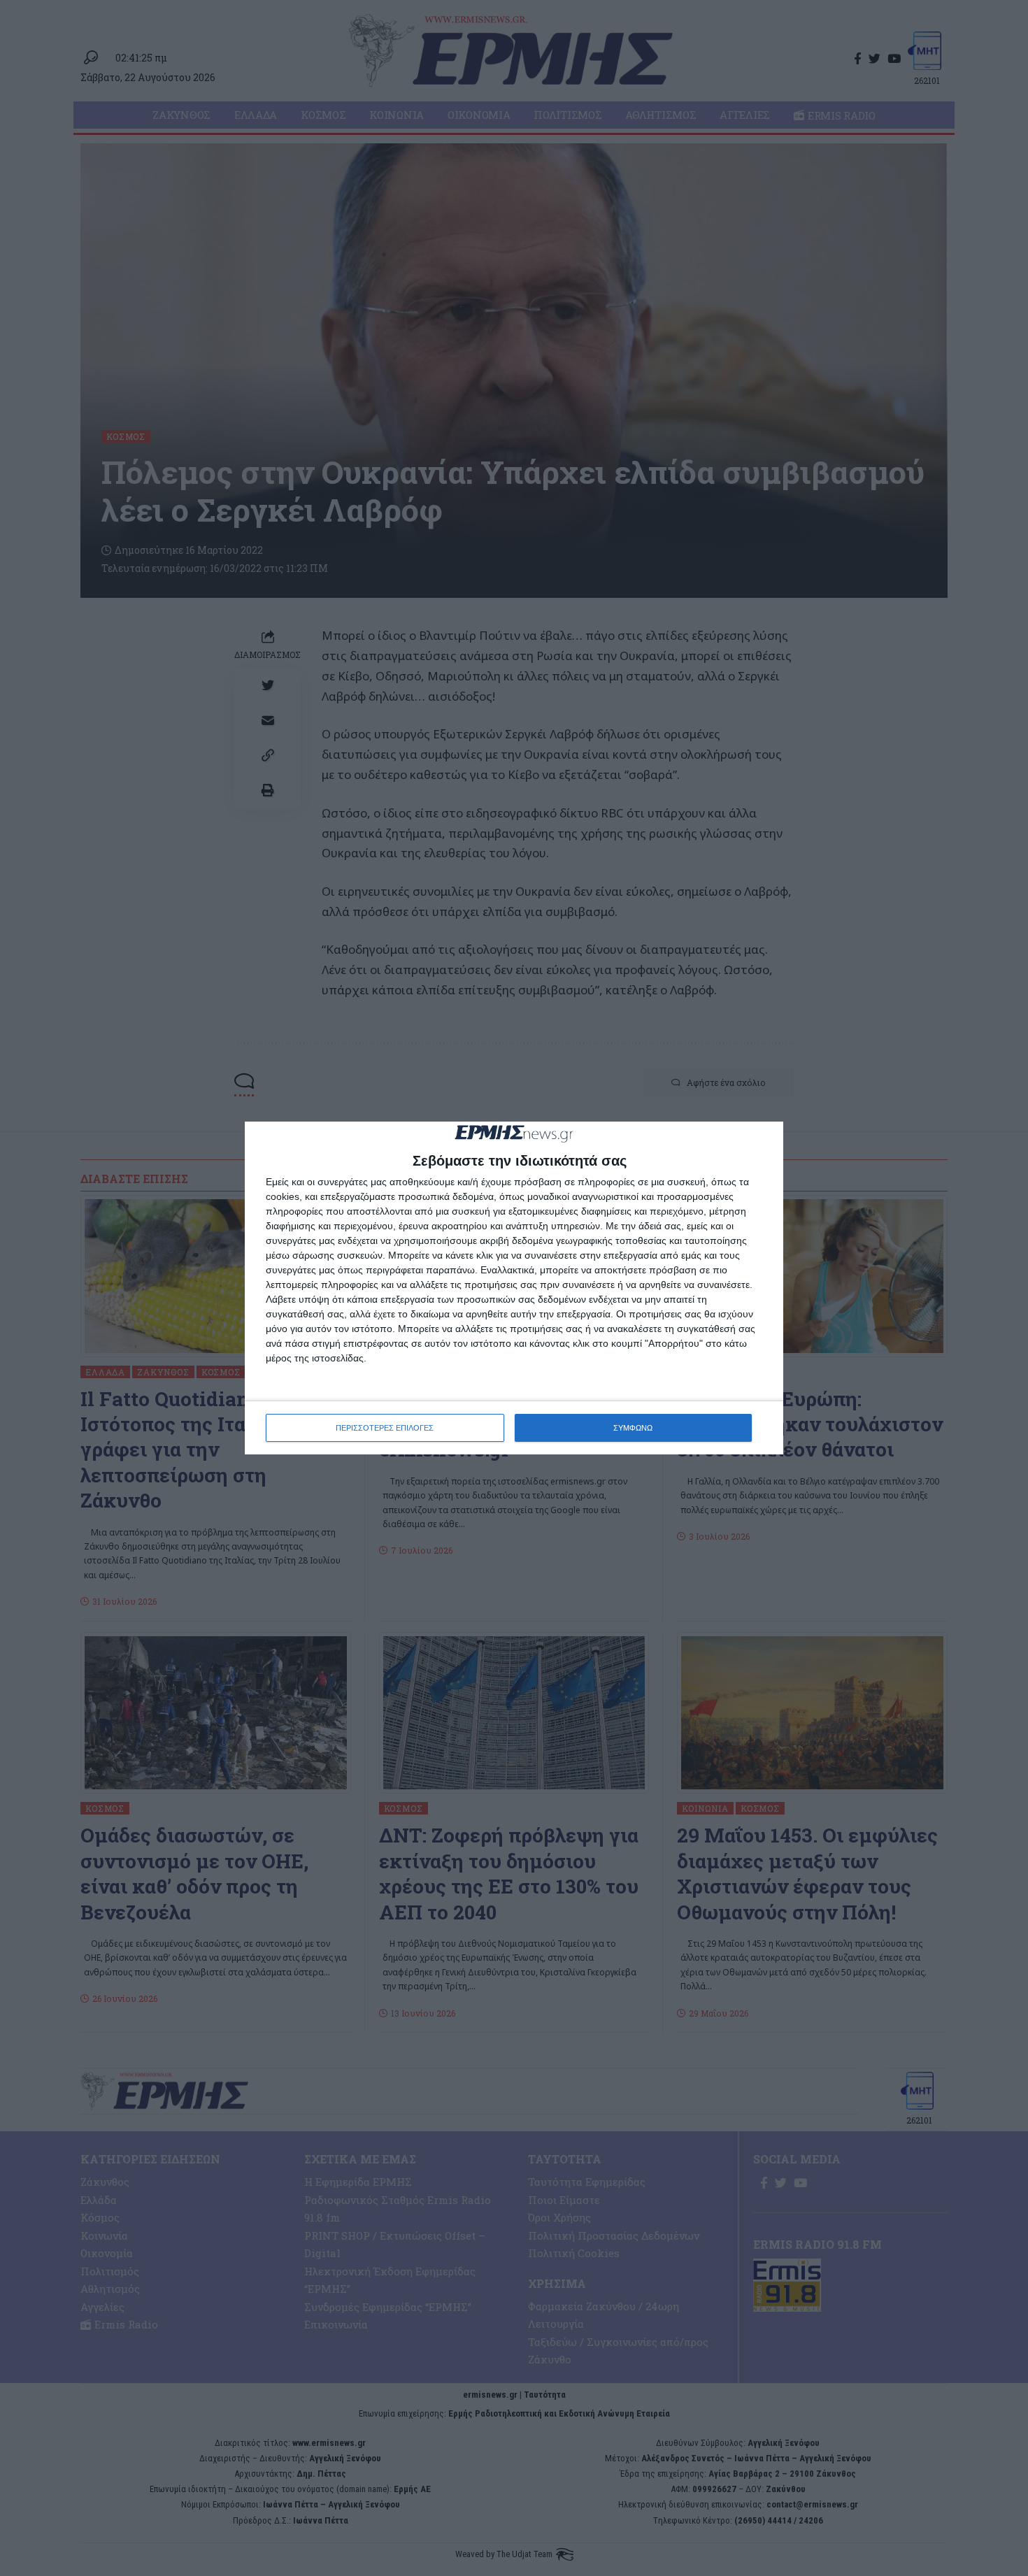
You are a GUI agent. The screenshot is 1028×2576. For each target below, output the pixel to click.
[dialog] (514, 1288)
